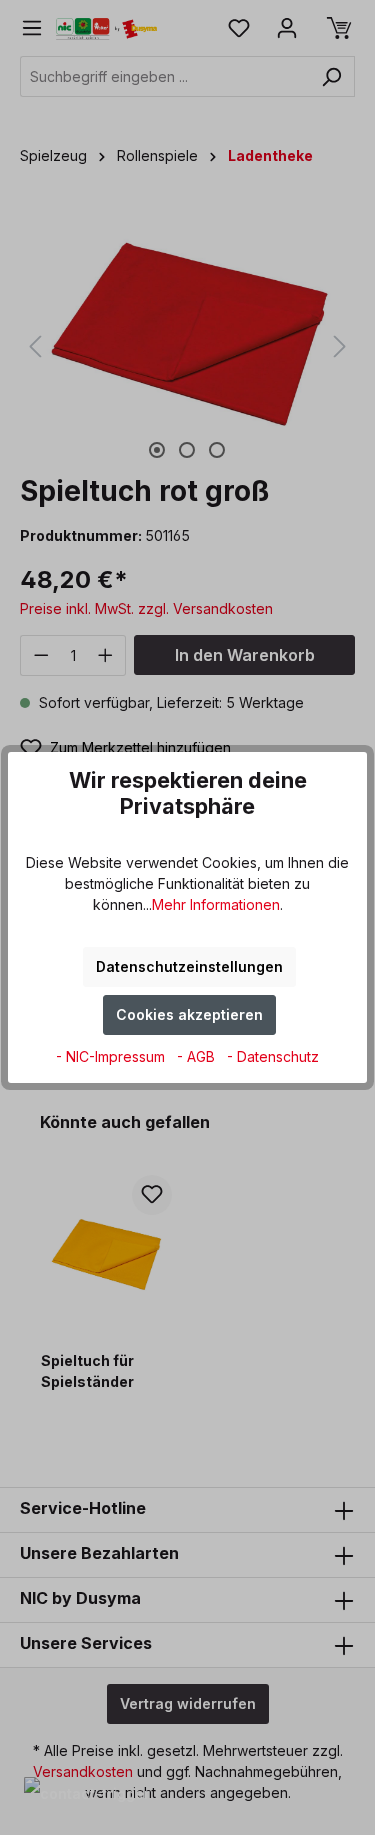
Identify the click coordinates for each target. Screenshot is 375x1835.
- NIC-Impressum (112, 1056)
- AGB (198, 1056)
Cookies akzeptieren (189, 1014)
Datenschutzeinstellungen (189, 966)
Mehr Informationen (216, 904)
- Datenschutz (273, 1056)
